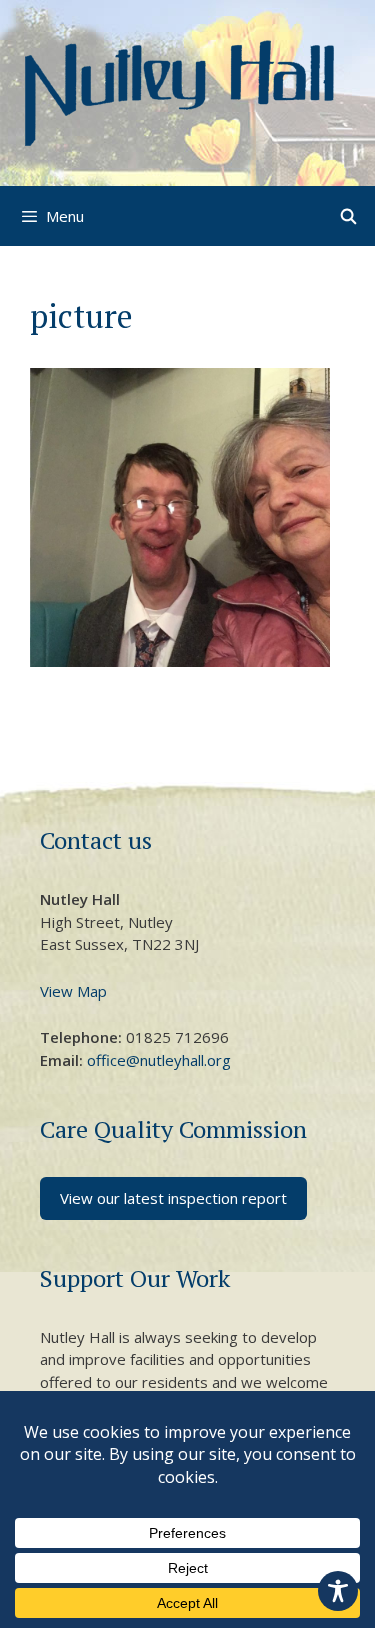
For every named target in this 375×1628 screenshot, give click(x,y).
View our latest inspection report (173, 1198)
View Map (73, 991)
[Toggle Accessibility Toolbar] (338, 1591)
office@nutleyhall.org (159, 1060)
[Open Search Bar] (348, 216)
